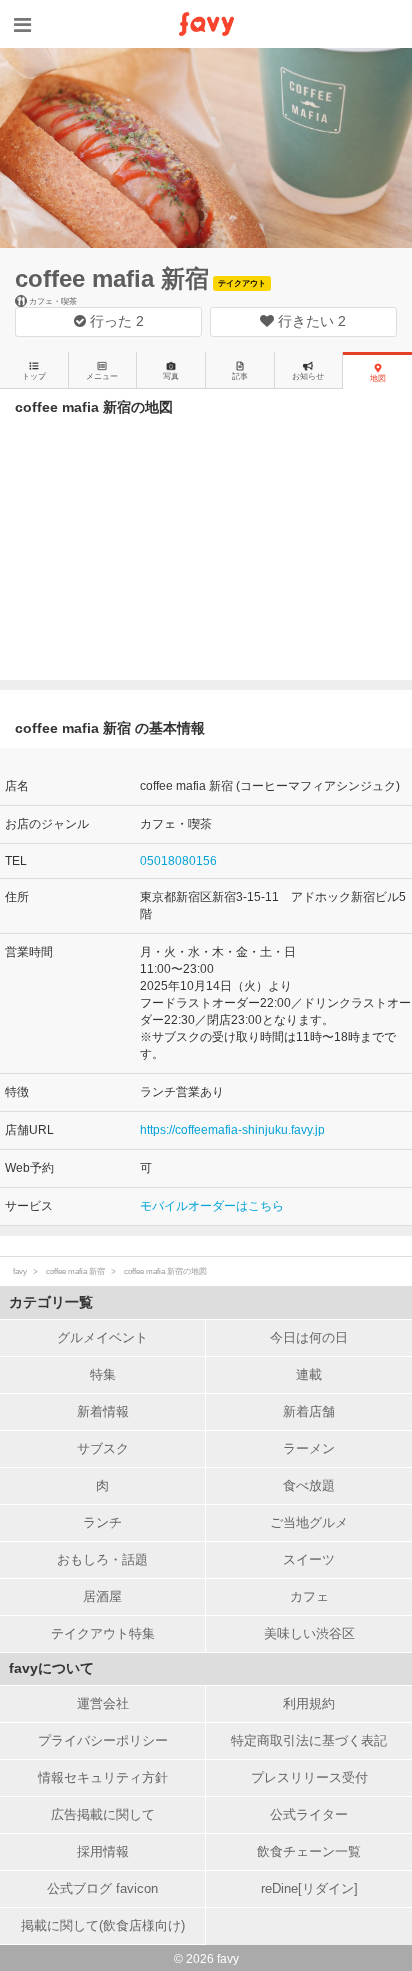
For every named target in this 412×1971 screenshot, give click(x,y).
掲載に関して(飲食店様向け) (103, 1925)
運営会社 (103, 1703)
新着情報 (103, 1411)
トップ (34, 376)
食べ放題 (309, 1485)
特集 (103, 1374)
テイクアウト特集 (103, 1633)
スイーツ (309, 1559)
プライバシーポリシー (103, 1740)
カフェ (309, 1596)
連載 (309, 1374)
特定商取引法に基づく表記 (309, 1740)
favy (20, 1271)
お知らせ (308, 376)
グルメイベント (102, 1337)
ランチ (102, 1522)
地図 (378, 378)
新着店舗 (309, 1411)
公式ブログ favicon (102, 1888)
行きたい (310, 321)
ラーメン (309, 1448)
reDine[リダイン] (309, 1888)
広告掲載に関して (103, 1814)
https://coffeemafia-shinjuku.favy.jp (232, 1130)
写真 (171, 376)
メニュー (102, 376)
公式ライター (309, 1814)
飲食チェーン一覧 (309, 1851)
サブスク (103, 1448)
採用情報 (103, 1851)
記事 (240, 376)
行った (115, 321)
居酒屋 (102, 1596)
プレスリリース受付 (309, 1777)
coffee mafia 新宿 (112, 278)
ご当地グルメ (309, 1522)
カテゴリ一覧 (51, 1302)
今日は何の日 (309, 1337)
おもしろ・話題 (102, 1559)
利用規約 (309, 1703)
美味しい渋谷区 (309, 1633)
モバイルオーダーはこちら (212, 1206)
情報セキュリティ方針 (103, 1777)
